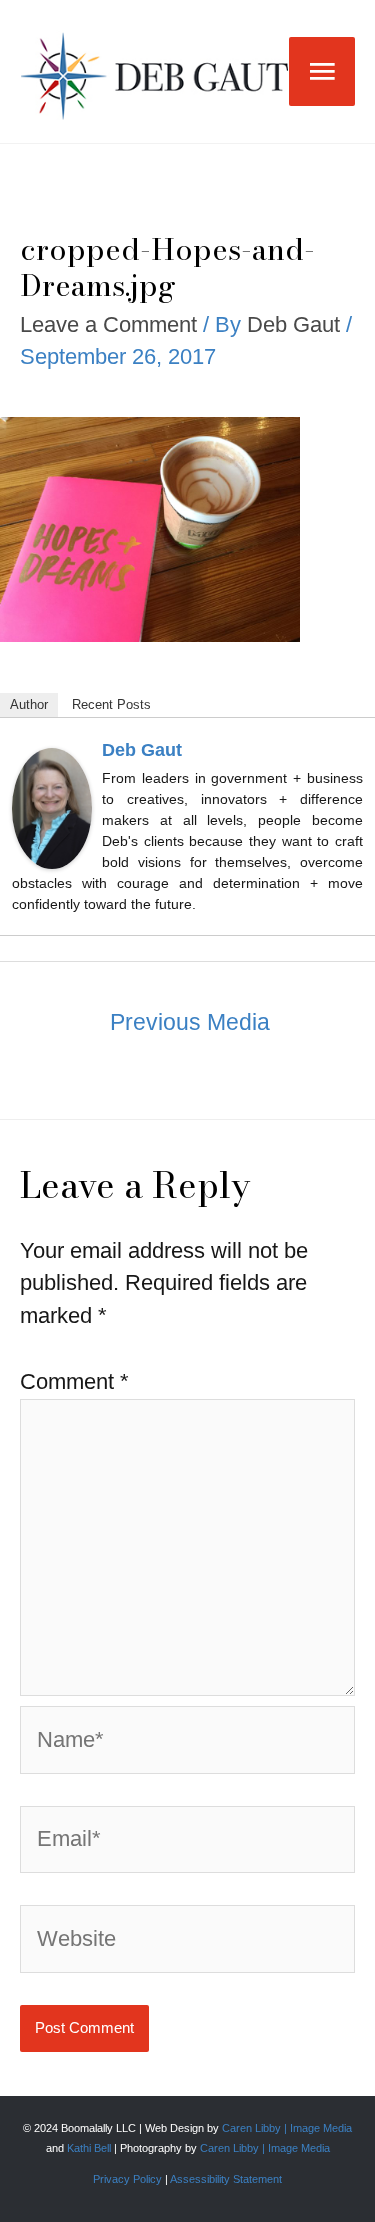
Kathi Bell (89, 2148)
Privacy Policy (127, 2179)
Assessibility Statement (226, 2179)
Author (29, 704)
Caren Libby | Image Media (287, 2128)
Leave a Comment (108, 324)
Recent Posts (111, 704)
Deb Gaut (142, 750)
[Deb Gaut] (52, 807)
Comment (74, 1381)
